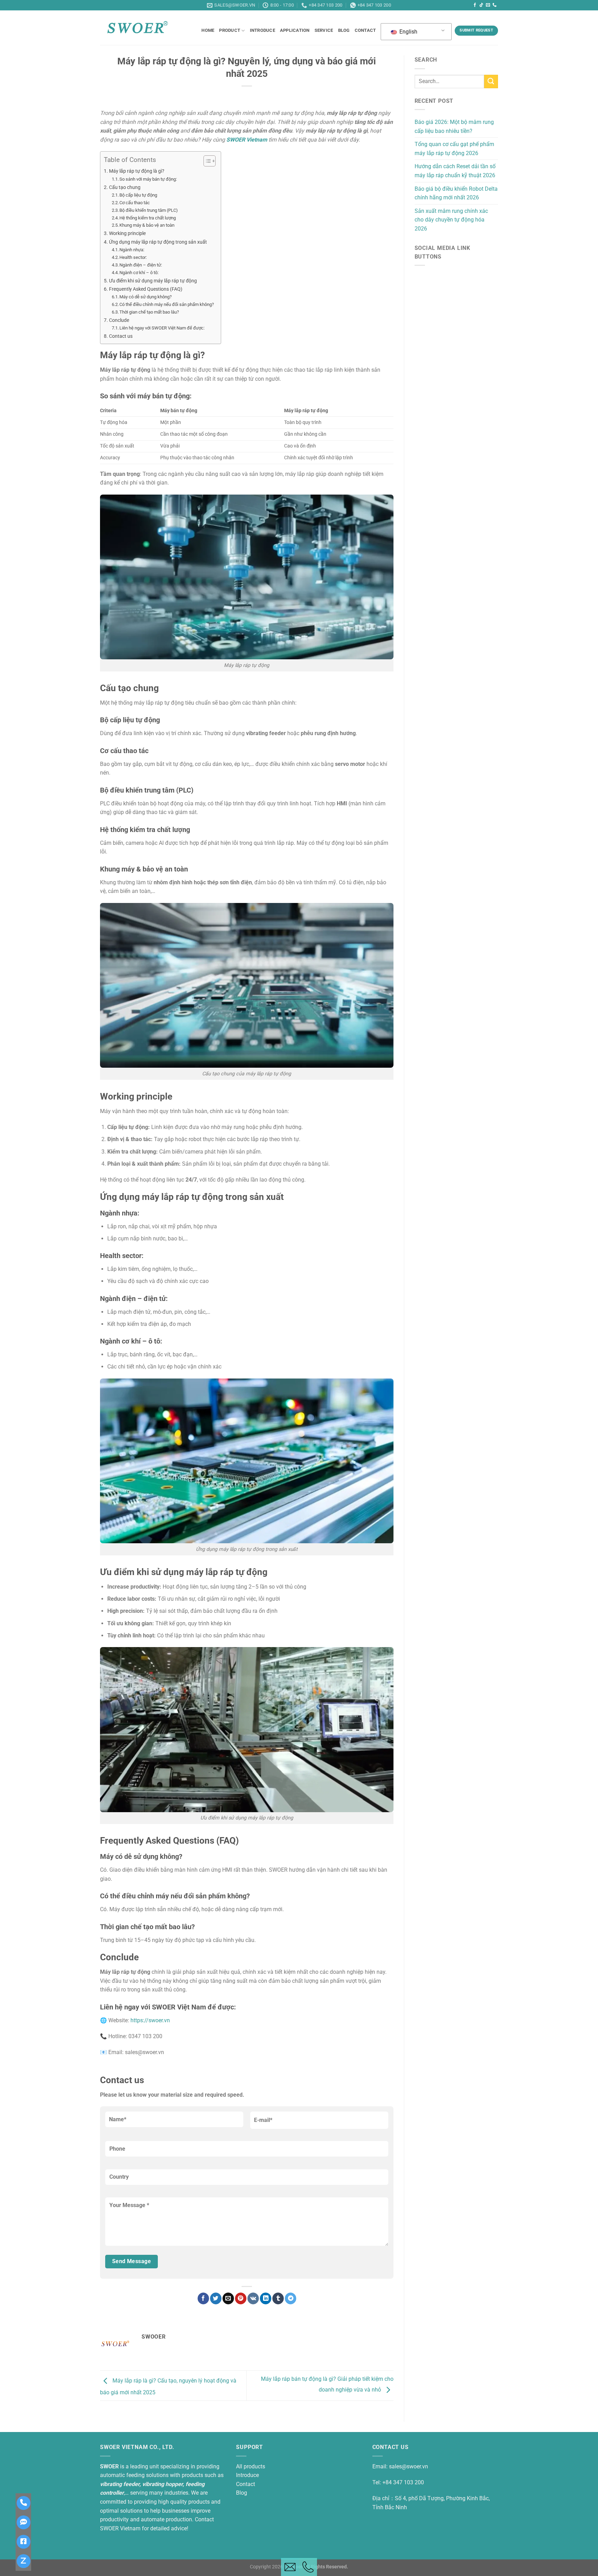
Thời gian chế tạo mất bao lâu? (149, 312)
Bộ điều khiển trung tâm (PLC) (149, 210)
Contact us (121, 336)
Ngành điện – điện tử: (141, 265)
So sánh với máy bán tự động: (148, 179)
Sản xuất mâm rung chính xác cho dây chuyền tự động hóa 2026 (451, 220)
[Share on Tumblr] (278, 2298)
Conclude (119, 320)
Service (324, 30)
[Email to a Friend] (228, 2298)
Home (208, 30)
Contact (365, 30)
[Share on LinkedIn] (266, 2298)
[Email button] (290, 2567)
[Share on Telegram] (291, 2298)
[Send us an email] (488, 5)
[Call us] (495, 5)
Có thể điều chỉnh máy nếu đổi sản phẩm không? (167, 304)
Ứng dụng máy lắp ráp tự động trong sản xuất (158, 242)
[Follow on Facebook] (475, 5)
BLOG (344, 30)
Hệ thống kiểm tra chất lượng (148, 218)
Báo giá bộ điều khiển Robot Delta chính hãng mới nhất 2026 (456, 193)
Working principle (127, 233)
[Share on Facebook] (203, 2298)
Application (295, 30)
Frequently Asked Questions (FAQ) (146, 289)
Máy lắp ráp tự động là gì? (137, 171)
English (408, 32)
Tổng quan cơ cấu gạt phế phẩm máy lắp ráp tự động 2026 (454, 149)
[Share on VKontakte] (253, 2298)
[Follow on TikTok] (481, 5)
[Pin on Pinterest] (241, 2298)
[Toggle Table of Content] (206, 161)
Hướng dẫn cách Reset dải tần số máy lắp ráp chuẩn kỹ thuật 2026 (455, 171)
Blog (242, 2493)
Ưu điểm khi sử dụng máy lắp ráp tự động (153, 281)
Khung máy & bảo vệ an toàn (147, 225)
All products (251, 2466)
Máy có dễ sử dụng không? (146, 297)
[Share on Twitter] (216, 2298)
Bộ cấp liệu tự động (138, 195)
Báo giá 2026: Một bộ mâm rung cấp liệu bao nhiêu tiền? (454, 126)
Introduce (262, 30)
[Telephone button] (308, 2567)
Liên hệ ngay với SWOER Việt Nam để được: (162, 328)
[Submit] (491, 82)
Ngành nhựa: (132, 250)
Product (230, 30)
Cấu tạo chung (125, 187)
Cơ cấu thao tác (135, 203)
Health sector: (133, 257)
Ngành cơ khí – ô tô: (139, 273)
